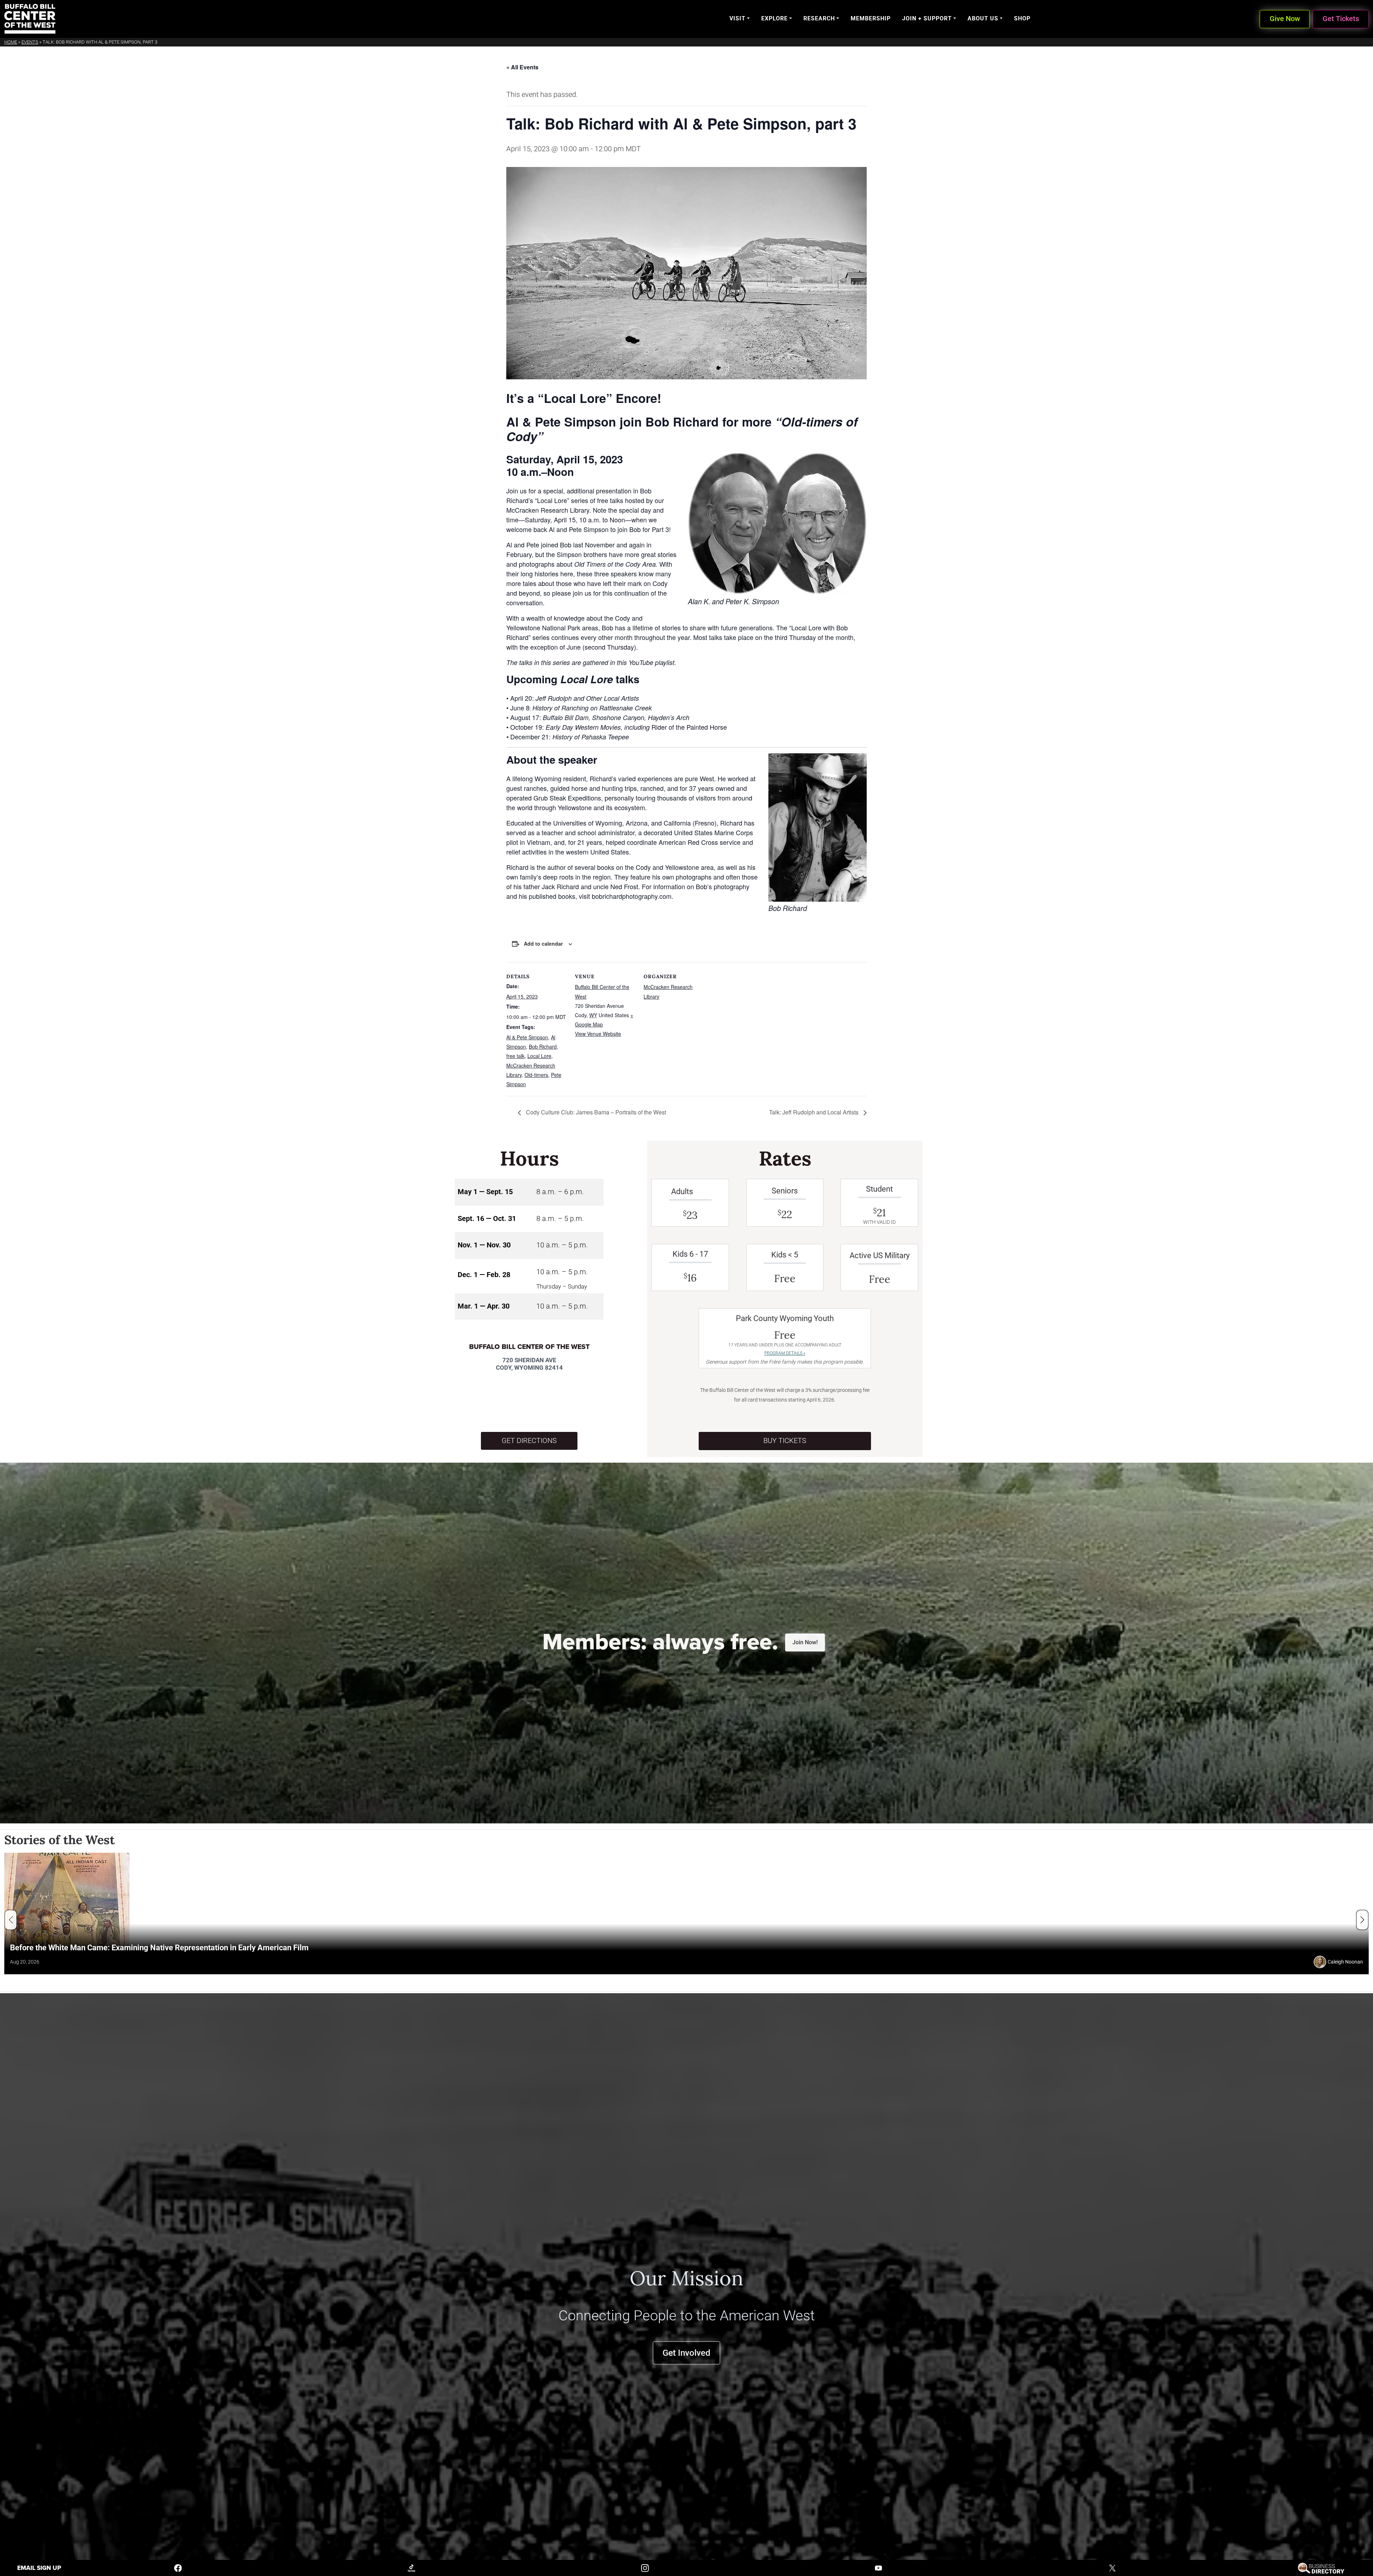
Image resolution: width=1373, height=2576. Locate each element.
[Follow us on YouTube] (879, 2568)
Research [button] (819, 18)
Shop (1022, 18)
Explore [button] (774, 18)
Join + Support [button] (927, 18)
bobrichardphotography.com (632, 896)
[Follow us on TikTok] (412, 2568)
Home (11, 42)
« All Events (522, 67)
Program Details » (785, 1353)
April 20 (521, 698)
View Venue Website (598, 1034)
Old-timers (536, 1075)
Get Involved (686, 2353)
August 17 (525, 717)
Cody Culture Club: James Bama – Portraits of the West (595, 1112)
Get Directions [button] (529, 1441)
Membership (871, 18)
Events (30, 42)
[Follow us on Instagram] (645, 2568)
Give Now (1285, 19)
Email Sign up (39, 2568)
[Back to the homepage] (30, 19)
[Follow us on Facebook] (178, 2568)
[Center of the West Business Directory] (1321, 2568)
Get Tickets (1341, 19)
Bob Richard (543, 1046)
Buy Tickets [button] (785, 1441)
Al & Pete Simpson (527, 1037)
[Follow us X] (1112, 2568)
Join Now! (805, 1642)
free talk (515, 1056)
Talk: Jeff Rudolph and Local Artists (815, 1112)
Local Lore (539, 1056)
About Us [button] (983, 18)
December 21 (530, 737)
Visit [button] (737, 18)
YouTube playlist (651, 662)
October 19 (526, 727)
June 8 (520, 708)
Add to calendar (543, 944)
